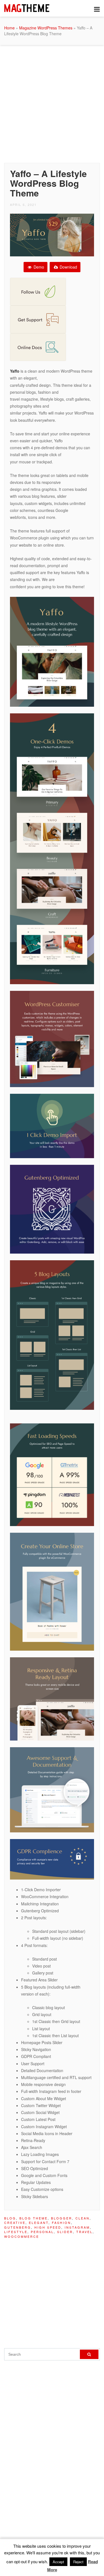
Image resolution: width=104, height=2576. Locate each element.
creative (15, 2223)
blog (10, 2218)
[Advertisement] (52, 103)
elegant (39, 2223)
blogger (62, 2218)
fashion (61, 2223)
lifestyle (16, 2232)
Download (68, 267)
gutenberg (18, 2227)
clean (83, 2218)
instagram (77, 2227)
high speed (48, 2227)
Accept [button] (58, 2562)
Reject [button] (78, 2562)
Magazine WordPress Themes (46, 28)
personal (42, 2232)
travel (84, 2232)
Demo (38, 267)
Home (9, 28)
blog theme (34, 2218)
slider (65, 2232)
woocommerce (22, 2236)
